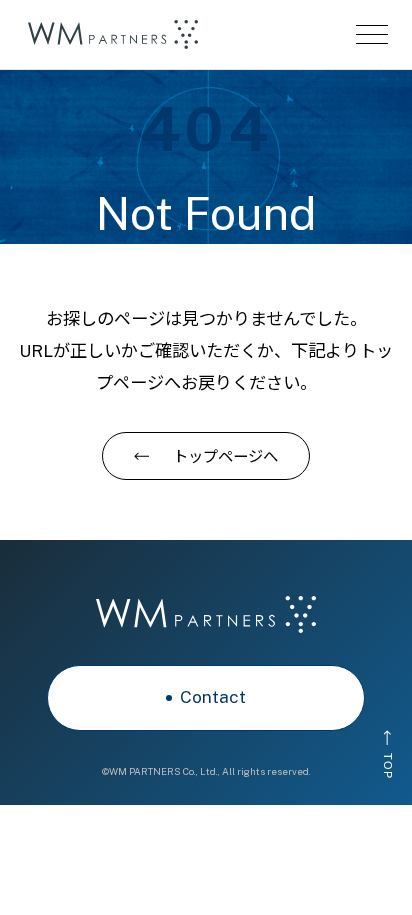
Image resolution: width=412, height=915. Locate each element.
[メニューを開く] (372, 34)
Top (387, 766)
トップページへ (225, 456)
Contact (213, 697)
